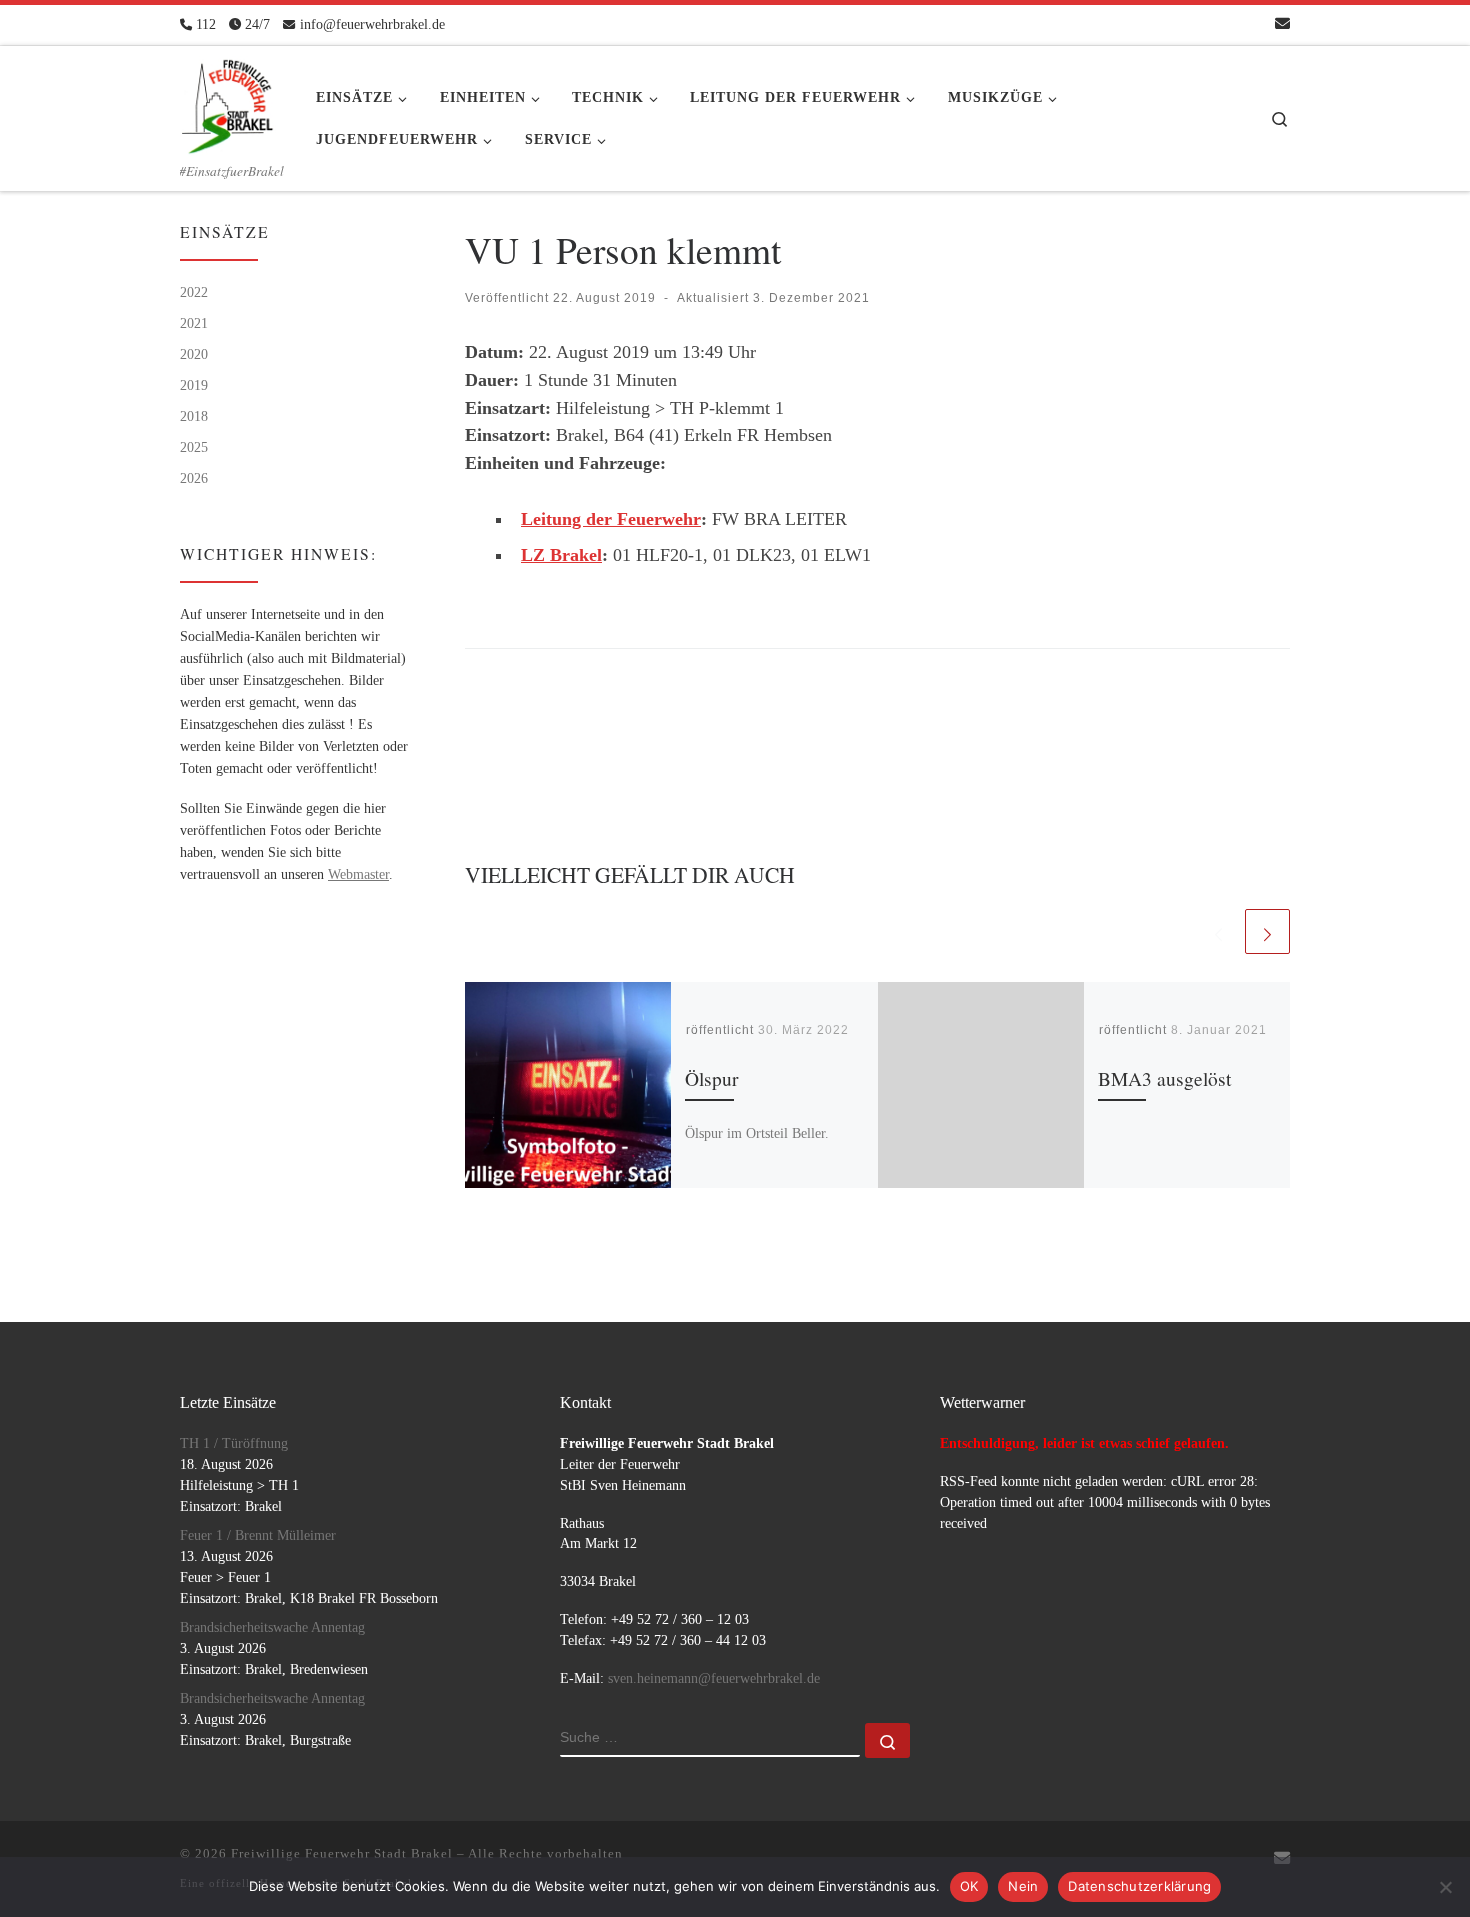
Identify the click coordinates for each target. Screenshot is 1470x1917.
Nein (1023, 1886)
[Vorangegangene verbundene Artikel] (1218, 931)
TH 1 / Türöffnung (234, 1443)
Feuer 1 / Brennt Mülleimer (258, 1535)
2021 (194, 323)
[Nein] (1445, 1887)
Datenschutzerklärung (1139, 1886)
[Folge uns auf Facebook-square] (1223, 24)
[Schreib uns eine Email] (1282, 24)
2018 (194, 416)
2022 (194, 292)
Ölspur (711, 1078)
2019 (194, 385)
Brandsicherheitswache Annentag (272, 1627)
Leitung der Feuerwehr (611, 519)
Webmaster (358, 874)
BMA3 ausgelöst (1164, 1078)
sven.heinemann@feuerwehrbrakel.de (714, 1678)
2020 (194, 354)
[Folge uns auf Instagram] (1252, 24)
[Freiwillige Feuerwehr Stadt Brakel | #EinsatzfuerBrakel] (228, 100)
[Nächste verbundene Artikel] (1267, 931)
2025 (194, 447)
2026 (194, 478)
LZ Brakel (561, 555)
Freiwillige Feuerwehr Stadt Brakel (342, 1853)
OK (969, 1886)
